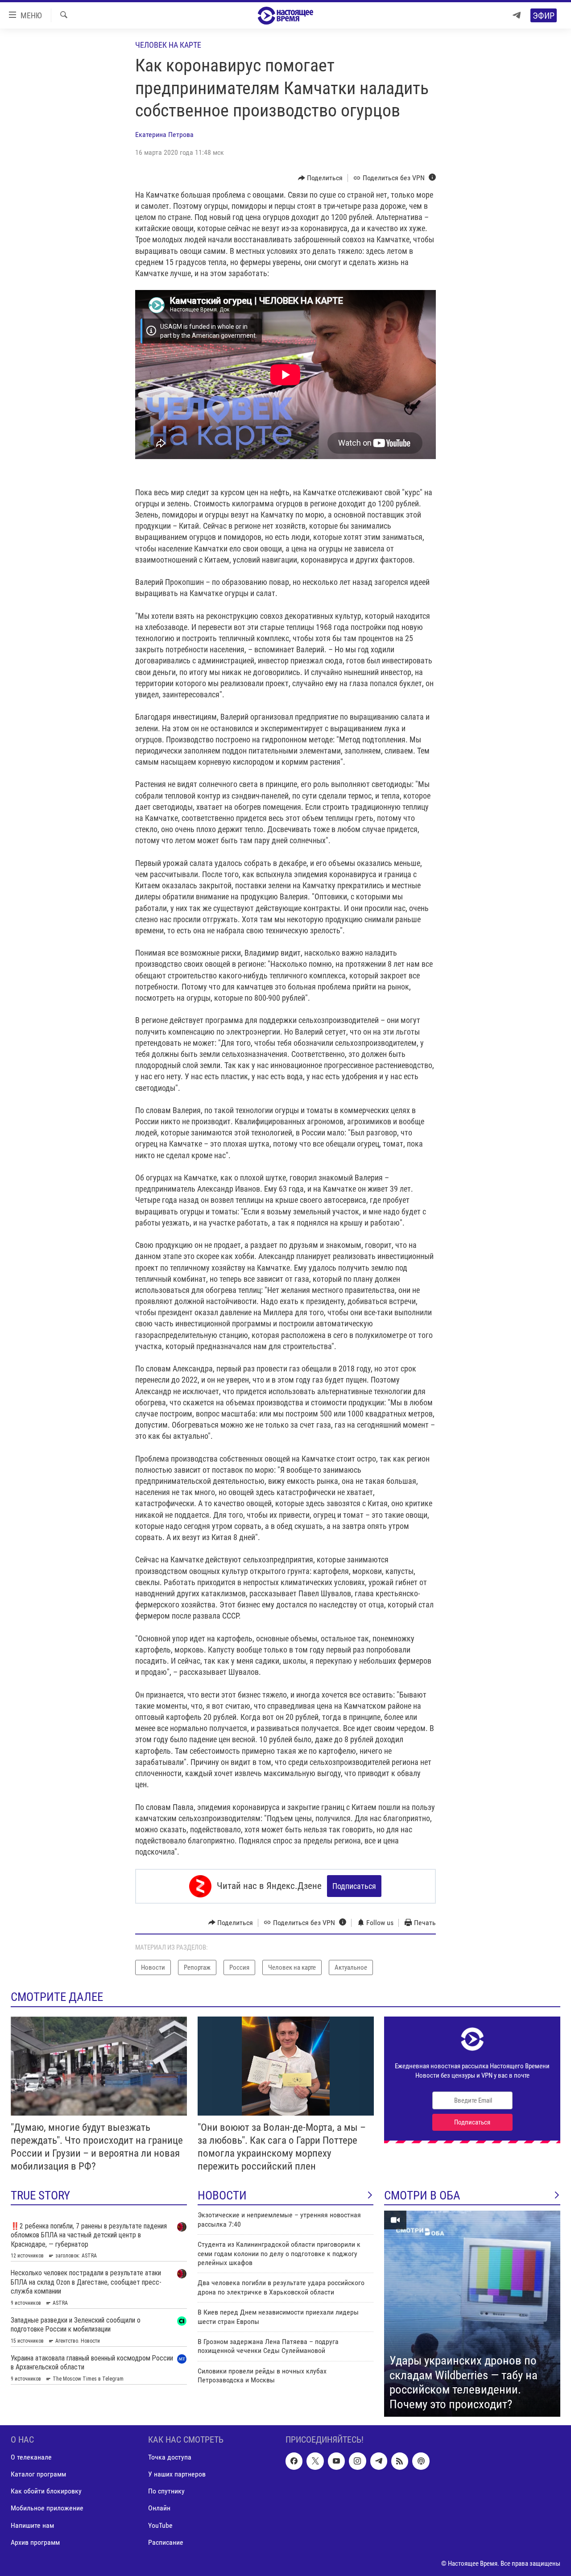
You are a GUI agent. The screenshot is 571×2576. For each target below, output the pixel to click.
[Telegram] (517, 15)
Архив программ (35, 2542)
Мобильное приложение (47, 2508)
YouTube (160, 2525)
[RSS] (400, 2461)
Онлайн (159, 2508)
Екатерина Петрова (164, 135)
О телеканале (31, 2458)
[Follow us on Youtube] (336, 2461)
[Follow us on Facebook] (294, 2461)
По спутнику (166, 2491)
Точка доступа (170, 2458)
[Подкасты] (421, 2461)
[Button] (321, 178)
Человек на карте (168, 45)
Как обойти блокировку (46, 2491)
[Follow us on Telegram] (379, 2461)
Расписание (166, 2542)
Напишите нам (32, 2525)
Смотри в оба (422, 2195)
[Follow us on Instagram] (357, 2461)
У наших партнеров (177, 2475)
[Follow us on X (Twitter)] (315, 2461)
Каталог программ (38, 2475)
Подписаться (354, 1886)
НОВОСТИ (222, 2195)
